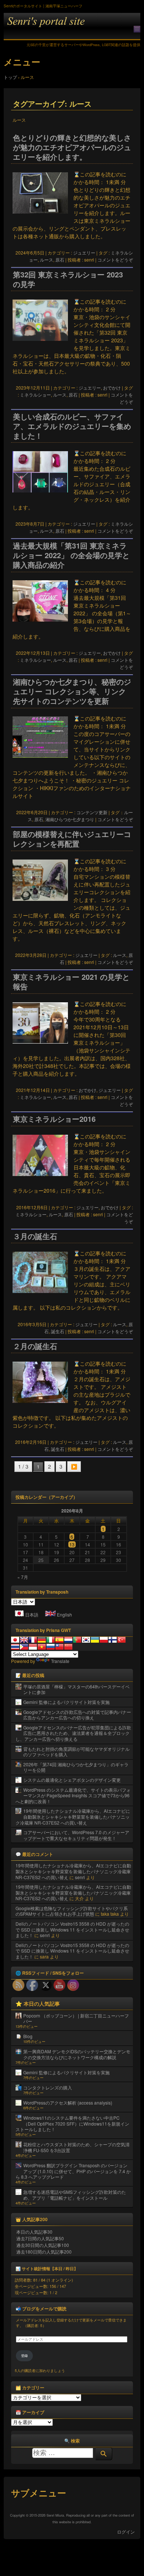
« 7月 (23, 1577)
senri (80, 1877)
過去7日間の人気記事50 (40, 2238)
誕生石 (58, 1331)
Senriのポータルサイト (72, 26)
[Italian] (51, 1640)
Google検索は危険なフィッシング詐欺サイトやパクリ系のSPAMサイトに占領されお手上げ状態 (72, 1911)
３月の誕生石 (35, 1236)
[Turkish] (121, 1640)
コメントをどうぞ (115, 260)
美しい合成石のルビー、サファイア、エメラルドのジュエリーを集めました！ (72, 426)
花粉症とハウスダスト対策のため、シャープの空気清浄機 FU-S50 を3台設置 (76, 2147)
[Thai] (15, 1647)
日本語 (32, 1614)
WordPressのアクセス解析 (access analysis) (68, 2103)
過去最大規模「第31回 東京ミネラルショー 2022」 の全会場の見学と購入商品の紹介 (71, 555)
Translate (60, 1661)
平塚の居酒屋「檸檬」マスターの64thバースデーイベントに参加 (76, 1689)
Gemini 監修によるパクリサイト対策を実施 (66, 1702)
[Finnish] (113, 1640)
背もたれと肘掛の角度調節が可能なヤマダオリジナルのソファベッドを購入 (76, 1752)
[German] (42, 1640)
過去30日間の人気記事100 (43, 2245)
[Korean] (86, 1640)
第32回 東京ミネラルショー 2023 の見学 (68, 279)
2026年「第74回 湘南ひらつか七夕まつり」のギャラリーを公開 (76, 1767)
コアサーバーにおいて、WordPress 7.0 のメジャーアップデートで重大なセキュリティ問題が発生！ (76, 1835)
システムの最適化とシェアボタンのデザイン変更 (72, 1780)
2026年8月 (72, 1511)
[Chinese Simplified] (68, 1647)
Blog (28, 2036)
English (64, 1614)
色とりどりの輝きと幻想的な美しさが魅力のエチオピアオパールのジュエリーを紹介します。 (72, 147)
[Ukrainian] (95, 1640)
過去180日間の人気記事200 (44, 2252)
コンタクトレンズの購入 (48, 2087)
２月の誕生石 (35, 1346)
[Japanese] (15, 1640)
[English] (24, 1640)
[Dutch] (68, 1640)
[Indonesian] (33, 1647)
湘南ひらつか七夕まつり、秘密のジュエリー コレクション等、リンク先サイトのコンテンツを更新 (72, 691)
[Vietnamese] (42, 1647)
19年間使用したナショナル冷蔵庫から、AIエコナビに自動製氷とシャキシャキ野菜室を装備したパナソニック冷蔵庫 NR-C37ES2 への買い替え (73, 1816)
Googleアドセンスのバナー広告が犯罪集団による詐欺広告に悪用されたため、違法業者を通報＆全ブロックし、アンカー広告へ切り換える (73, 1733)
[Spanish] (59, 1640)
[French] (33, 1640)
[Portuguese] (77, 1640)
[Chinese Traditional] (59, 1647)
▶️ (74, 1466)
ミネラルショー (35, 395)
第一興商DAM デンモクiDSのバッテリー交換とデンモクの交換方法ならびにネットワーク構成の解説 (77, 2054)
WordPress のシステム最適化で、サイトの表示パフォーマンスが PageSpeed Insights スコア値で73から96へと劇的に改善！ (73, 1795)
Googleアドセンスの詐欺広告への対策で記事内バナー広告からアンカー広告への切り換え (77, 1715)
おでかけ (112, 388)
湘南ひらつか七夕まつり (70, 819)
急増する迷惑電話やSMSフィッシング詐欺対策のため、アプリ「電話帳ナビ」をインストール (75, 2195)
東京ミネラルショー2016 (54, 1119)
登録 (24, 2356)
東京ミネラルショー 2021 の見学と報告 (71, 982)
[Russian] (51, 1647)
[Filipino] (24, 1647)
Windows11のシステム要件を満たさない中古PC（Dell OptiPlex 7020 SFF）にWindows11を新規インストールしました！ (72, 2123)
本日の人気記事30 (34, 2232)
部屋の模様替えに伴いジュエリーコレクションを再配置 (72, 839)
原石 (60, 260)
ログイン (126, 2532)
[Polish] (104, 1640)
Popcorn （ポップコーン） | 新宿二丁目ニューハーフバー (76, 2018)
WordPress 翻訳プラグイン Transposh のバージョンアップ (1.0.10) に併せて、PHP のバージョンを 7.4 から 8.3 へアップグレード (73, 2171)
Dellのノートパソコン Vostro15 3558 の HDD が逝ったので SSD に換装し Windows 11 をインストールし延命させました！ (72, 1929)
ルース (47, 260)
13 (72, 1544)
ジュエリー (84, 253)
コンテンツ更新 (92, 812)
